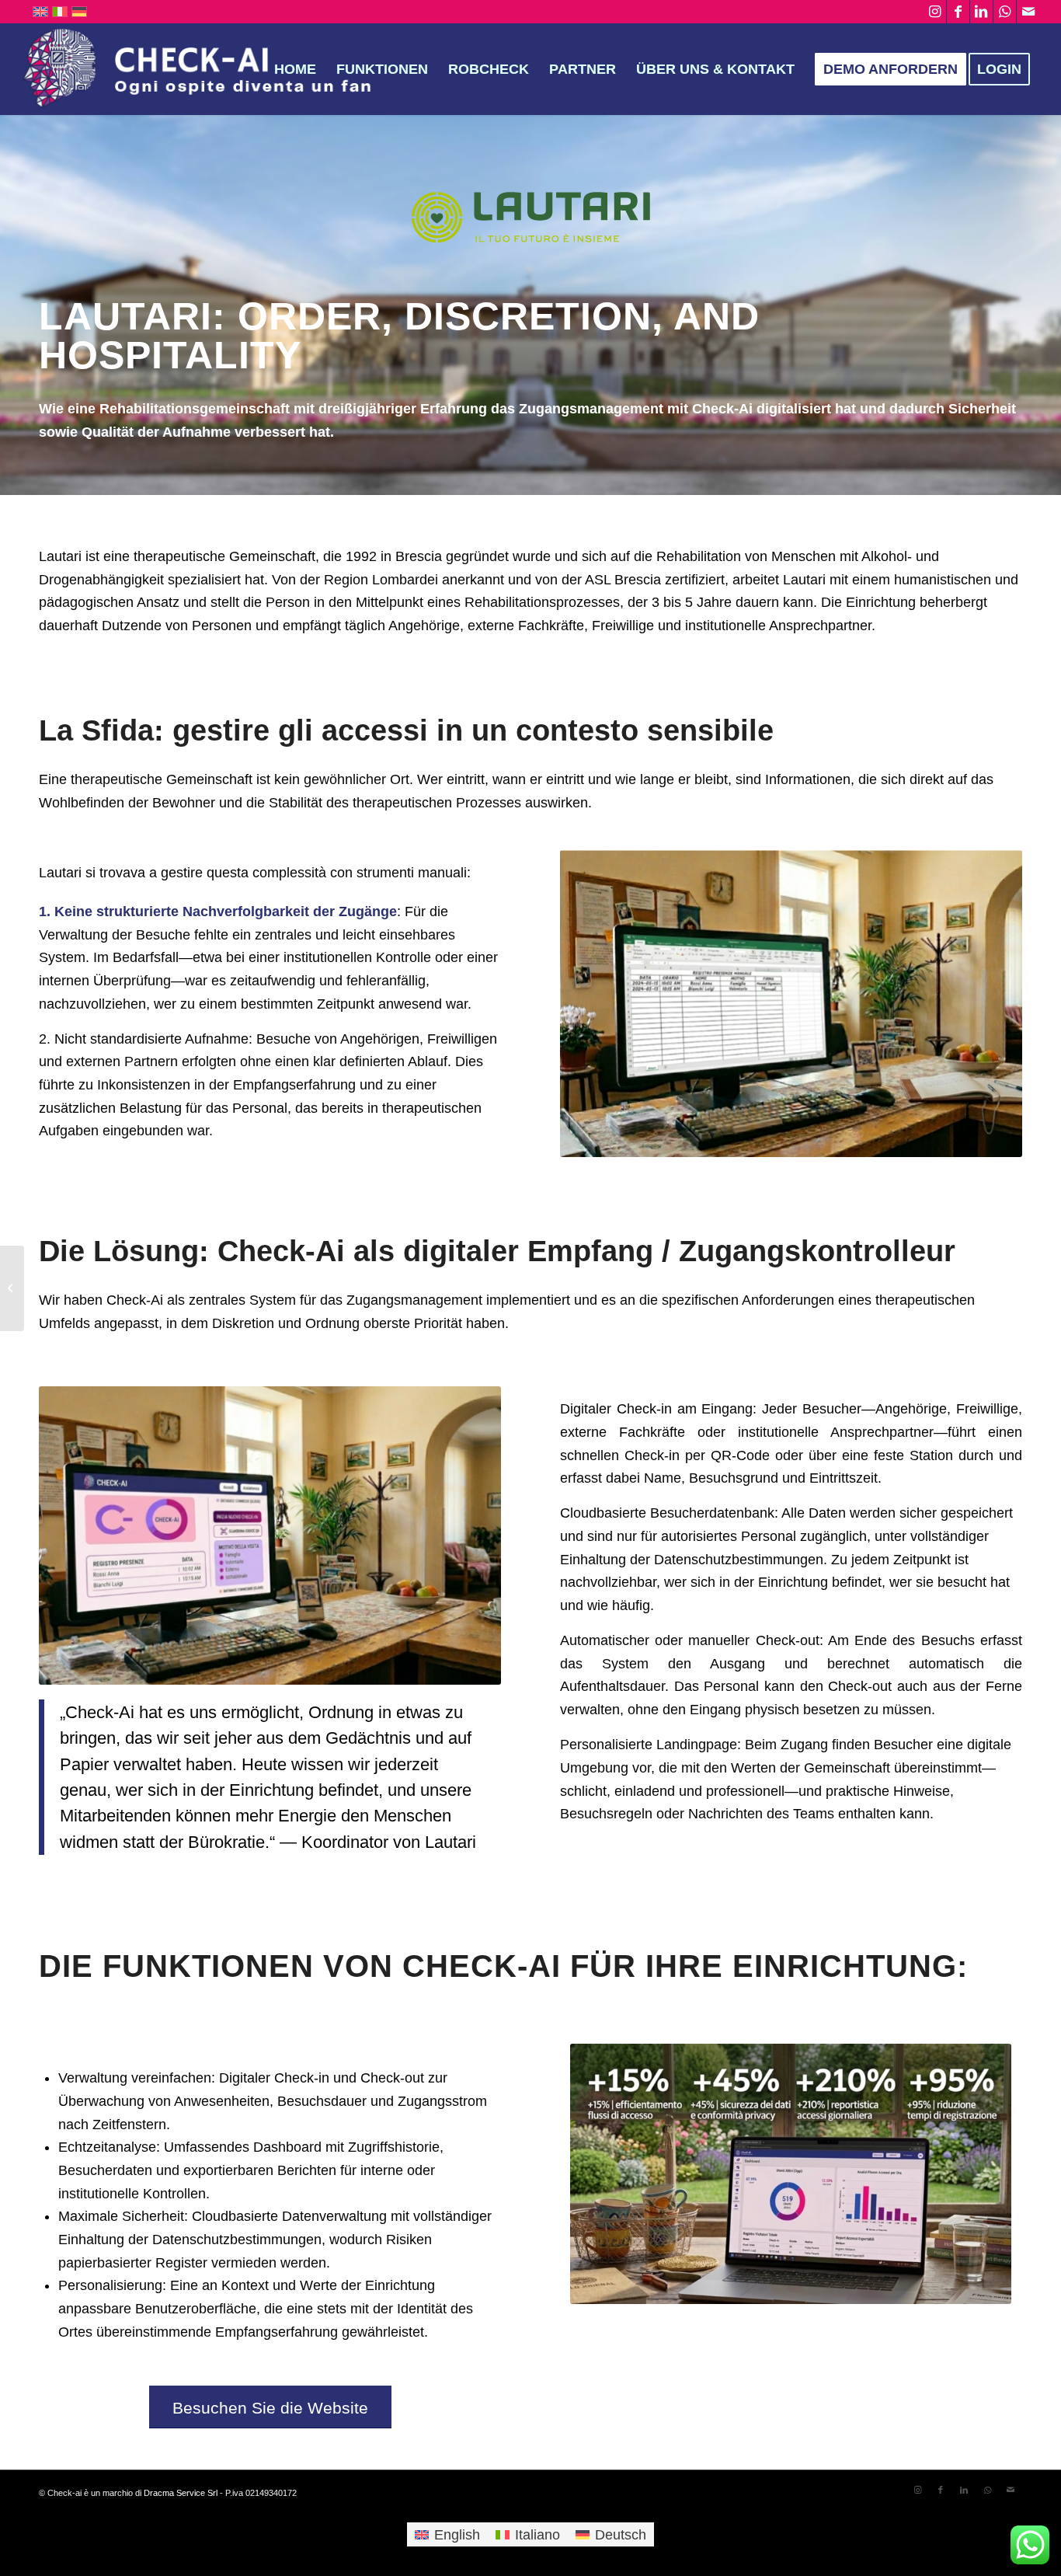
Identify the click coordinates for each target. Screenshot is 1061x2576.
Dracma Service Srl (181, 2493)
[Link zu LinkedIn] (981, 12)
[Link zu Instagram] (935, 12)
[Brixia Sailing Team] (12, 1288)
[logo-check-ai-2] (205, 69)
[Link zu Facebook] (958, 12)
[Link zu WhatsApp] (1005, 12)
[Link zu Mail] (1028, 12)
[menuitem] (295, 69)
